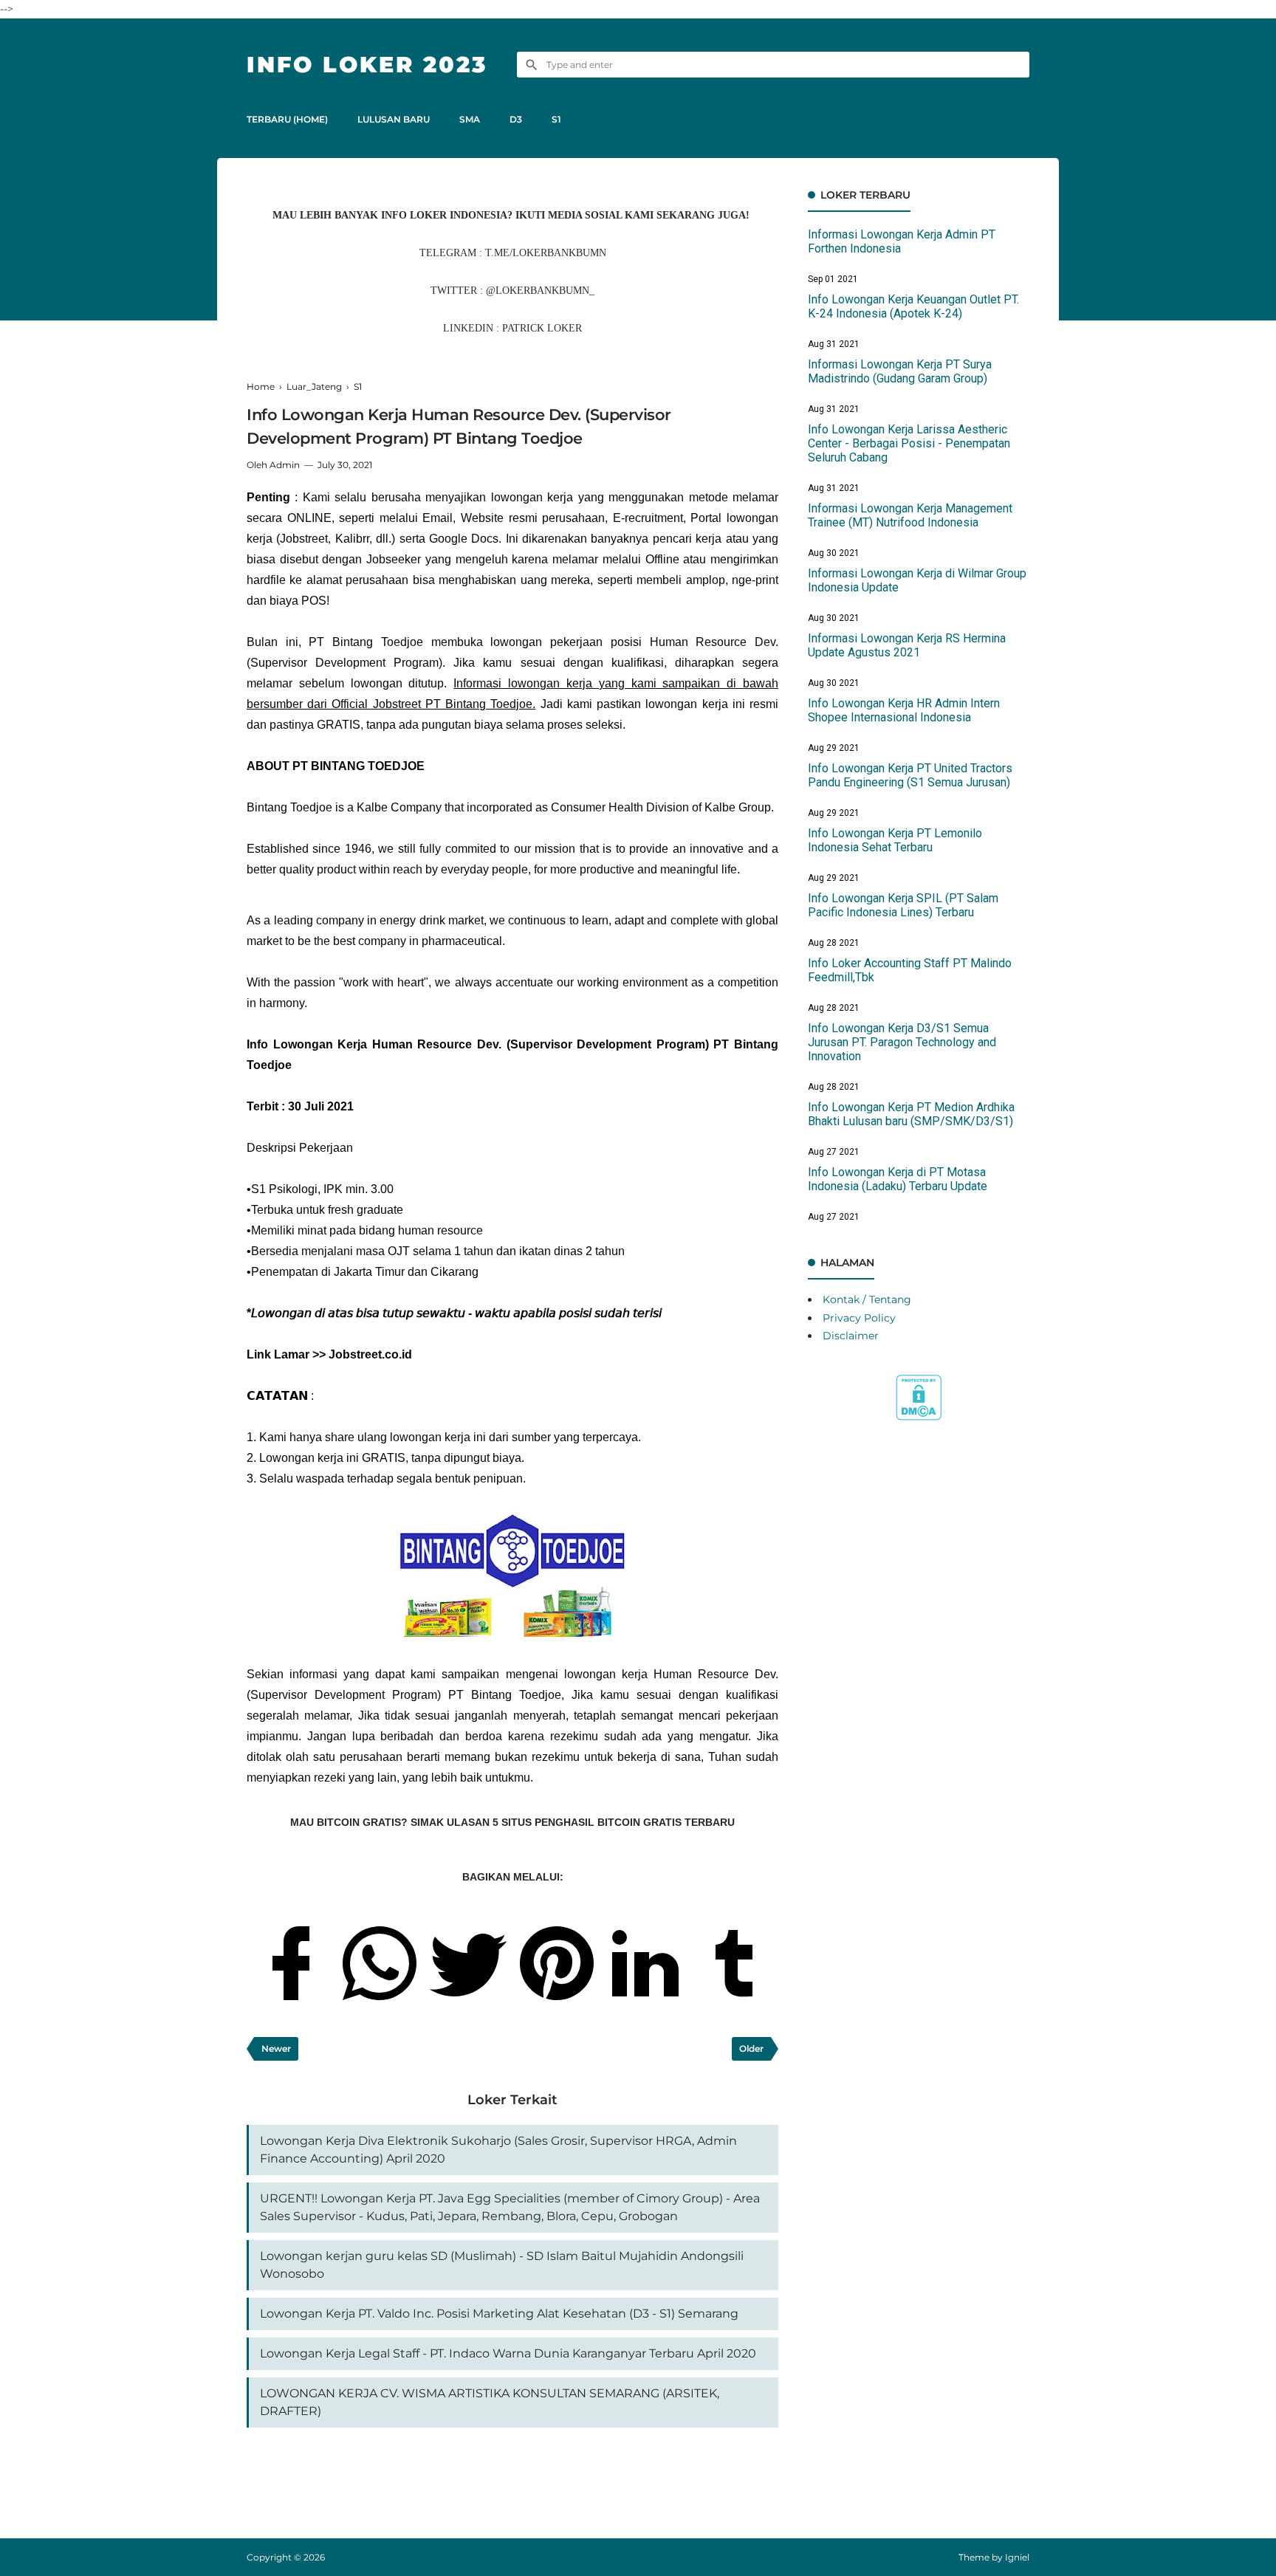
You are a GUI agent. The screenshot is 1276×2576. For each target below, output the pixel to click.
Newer (276, 2048)
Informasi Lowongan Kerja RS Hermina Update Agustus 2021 (907, 645)
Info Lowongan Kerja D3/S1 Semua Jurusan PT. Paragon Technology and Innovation (902, 1042)
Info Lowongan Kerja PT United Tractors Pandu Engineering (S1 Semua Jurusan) (910, 775)
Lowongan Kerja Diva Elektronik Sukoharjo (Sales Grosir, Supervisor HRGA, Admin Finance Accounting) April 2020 (498, 2150)
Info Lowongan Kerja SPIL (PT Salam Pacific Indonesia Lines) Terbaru (903, 905)
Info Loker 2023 (367, 65)
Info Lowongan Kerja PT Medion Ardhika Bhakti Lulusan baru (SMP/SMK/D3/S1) (911, 1114)
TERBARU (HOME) (287, 119)
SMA (470, 119)
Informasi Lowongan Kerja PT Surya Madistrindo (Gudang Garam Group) (900, 371)
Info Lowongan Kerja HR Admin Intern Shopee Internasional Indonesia (904, 710)
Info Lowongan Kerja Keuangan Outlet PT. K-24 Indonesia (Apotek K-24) (913, 306)
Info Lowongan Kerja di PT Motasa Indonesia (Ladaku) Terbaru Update (898, 1179)
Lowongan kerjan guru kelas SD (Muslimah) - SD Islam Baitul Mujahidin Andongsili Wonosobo (502, 2265)
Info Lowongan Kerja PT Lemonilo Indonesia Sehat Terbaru (895, 840)
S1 (556, 119)
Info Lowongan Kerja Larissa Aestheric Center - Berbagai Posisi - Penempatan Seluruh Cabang (909, 443)
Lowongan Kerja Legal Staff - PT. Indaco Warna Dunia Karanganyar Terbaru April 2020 (508, 2353)
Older (751, 2048)
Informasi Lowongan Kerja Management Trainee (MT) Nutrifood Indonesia (910, 515)
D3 (516, 119)
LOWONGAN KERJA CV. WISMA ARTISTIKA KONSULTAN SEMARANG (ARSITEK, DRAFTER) (490, 2402)
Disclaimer (851, 1336)
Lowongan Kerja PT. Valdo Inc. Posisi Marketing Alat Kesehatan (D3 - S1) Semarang (499, 2314)
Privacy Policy (859, 1318)
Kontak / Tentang (867, 1299)
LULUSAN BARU (394, 119)
